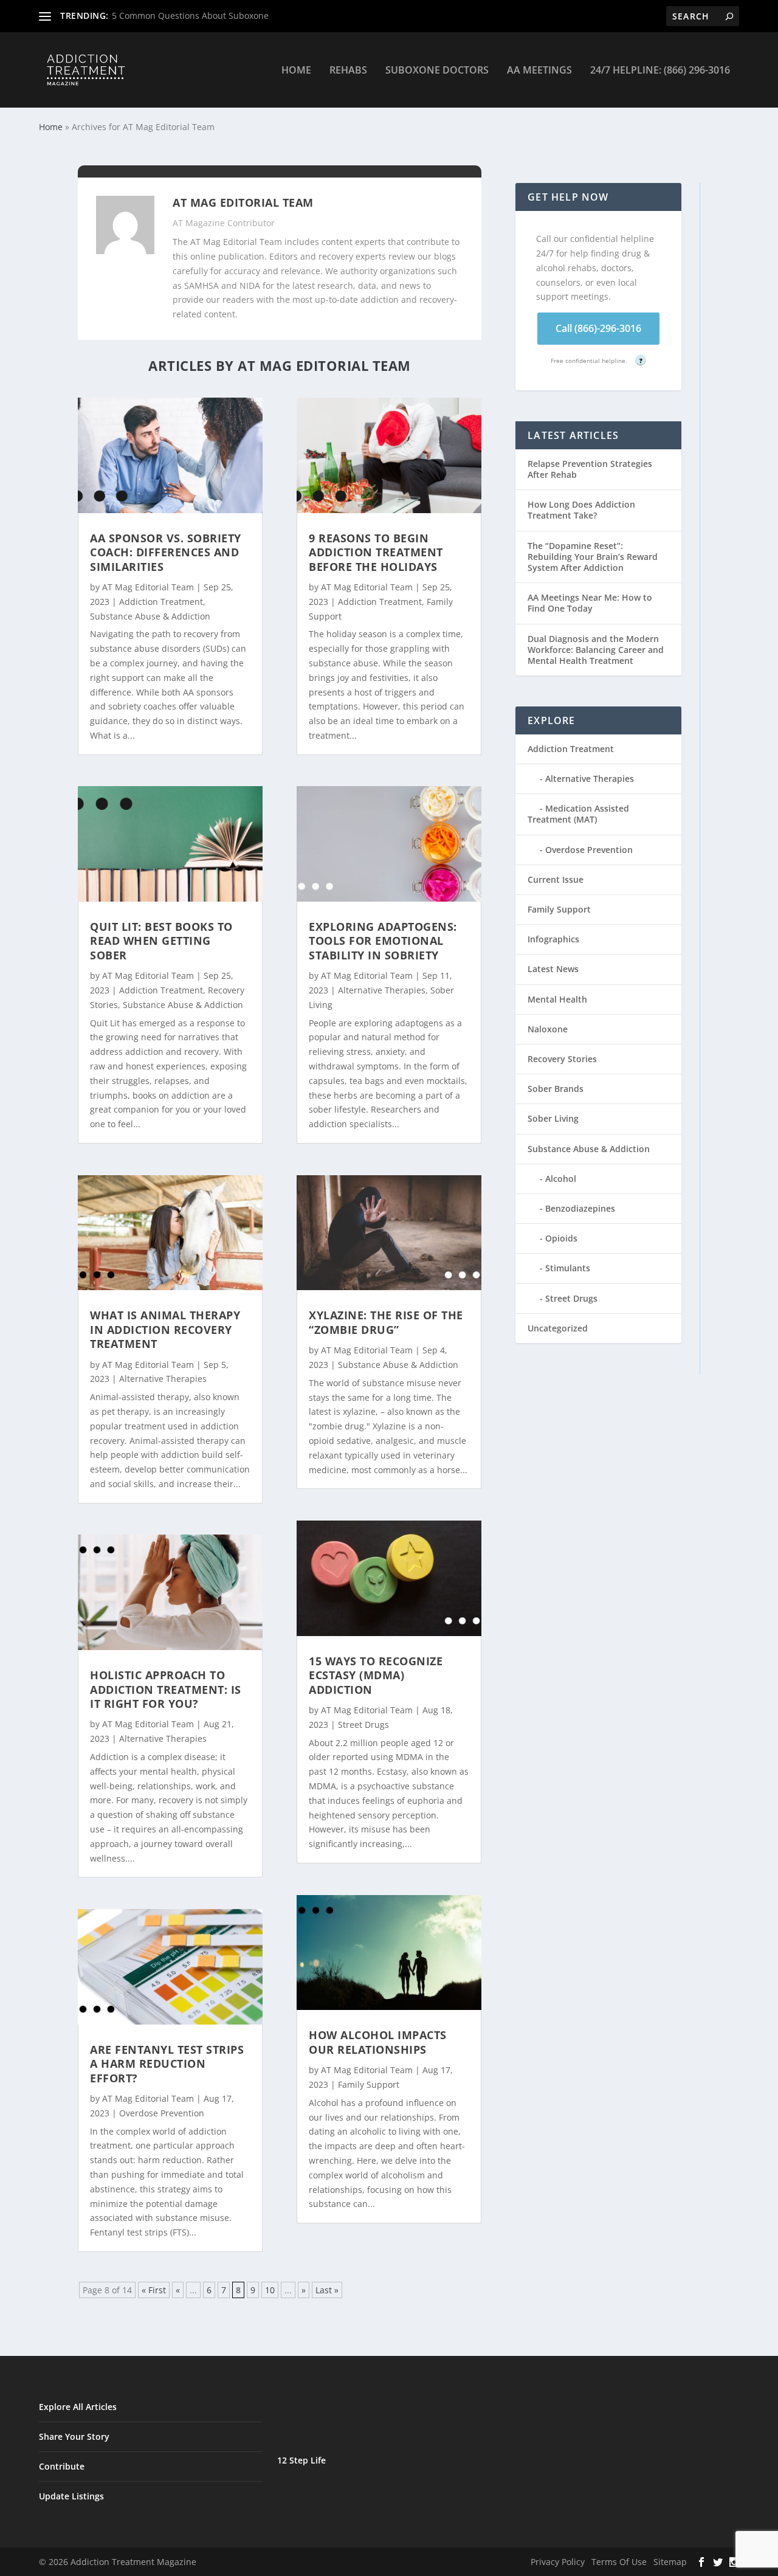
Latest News (553, 969)
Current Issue (556, 879)
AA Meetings (539, 71)
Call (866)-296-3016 (598, 328)
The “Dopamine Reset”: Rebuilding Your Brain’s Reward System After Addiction (593, 557)
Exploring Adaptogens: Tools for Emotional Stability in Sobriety (383, 941)
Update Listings (71, 2496)
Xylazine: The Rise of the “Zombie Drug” (386, 1322)
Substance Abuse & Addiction (150, 616)
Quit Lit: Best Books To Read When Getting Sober (161, 941)
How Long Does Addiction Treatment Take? (581, 510)
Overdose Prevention (162, 2113)
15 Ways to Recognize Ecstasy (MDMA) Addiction (376, 1675)
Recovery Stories (562, 1059)
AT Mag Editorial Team (148, 587)
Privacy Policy (558, 2562)
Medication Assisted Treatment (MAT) (578, 814)
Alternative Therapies (163, 1379)
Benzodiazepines (580, 1208)
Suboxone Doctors (437, 71)
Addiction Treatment (161, 602)
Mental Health (557, 999)
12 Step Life (301, 2460)
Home (296, 71)
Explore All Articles (78, 2407)
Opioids (561, 1238)
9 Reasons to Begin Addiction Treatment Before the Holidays (376, 552)
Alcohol (561, 1179)
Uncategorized (558, 1328)
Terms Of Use (619, 2562)
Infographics (553, 939)
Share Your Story (74, 2436)
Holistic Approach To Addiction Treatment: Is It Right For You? (166, 1689)
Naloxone (548, 1029)
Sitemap (670, 2562)
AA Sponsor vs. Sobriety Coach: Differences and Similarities (166, 552)
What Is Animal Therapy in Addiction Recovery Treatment (165, 1329)
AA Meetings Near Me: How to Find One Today (590, 603)
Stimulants (568, 1268)
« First (154, 2290)
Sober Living (553, 1118)
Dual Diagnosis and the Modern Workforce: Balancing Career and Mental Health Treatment (596, 650)
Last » (327, 2290)
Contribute (62, 2466)
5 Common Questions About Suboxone (190, 16)
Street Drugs (363, 1725)
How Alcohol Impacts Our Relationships (378, 2042)
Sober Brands (556, 1089)
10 (270, 2290)
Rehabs (348, 71)
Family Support (369, 2084)
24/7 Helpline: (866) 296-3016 (660, 71)
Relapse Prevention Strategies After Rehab (590, 469)
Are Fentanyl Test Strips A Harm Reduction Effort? (167, 2064)
